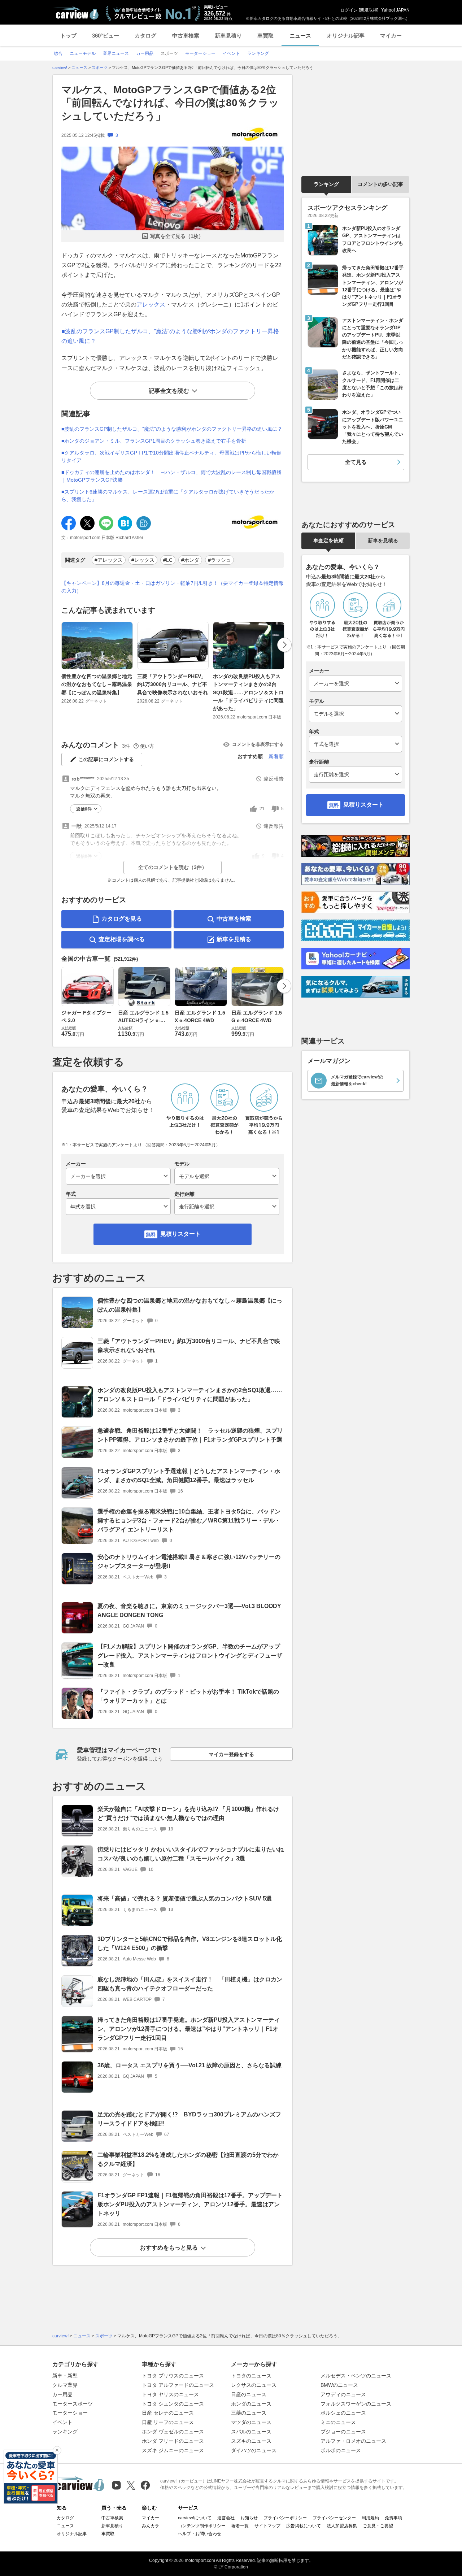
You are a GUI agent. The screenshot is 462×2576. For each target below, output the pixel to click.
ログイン (349, 10)
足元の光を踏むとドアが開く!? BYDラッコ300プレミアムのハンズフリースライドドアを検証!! (189, 2119)
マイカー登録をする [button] (231, 1754)
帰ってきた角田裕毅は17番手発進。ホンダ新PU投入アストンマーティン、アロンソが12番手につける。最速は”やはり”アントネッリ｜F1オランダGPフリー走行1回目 (189, 2029)
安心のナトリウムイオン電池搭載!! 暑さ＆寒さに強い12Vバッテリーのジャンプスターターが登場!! (189, 1561)
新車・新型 (65, 2376)
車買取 (265, 36)
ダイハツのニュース (254, 2450)
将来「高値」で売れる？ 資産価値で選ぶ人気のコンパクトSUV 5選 (185, 1899)
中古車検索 (186, 36)
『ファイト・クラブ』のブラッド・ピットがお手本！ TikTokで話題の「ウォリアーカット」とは (188, 1696)
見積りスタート (180, 1234)
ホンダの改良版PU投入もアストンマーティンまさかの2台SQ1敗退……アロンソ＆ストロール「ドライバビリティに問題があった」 (248, 692)
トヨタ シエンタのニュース (173, 2404)
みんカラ (151, 2526)
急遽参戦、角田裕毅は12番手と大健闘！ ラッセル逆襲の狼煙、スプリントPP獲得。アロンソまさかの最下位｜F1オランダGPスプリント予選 (190, 1435)
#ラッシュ (219, 560)
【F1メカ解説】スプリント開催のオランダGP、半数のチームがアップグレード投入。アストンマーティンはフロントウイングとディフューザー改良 (190, 1656)
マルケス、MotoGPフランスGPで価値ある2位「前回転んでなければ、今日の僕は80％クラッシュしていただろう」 (170, 103)
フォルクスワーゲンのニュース (356, 2404)
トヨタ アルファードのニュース (178, 2385)
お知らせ (249, 2518)
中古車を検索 (234, 919)
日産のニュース (249, 2394)
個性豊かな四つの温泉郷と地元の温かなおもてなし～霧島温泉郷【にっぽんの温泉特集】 (97, 684)
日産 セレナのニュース (168, 2413)
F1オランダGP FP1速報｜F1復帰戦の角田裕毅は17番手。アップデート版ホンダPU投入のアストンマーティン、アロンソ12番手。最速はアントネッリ (190, 2204)
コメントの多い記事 (380, 184)
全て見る (356, 462)
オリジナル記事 (346, 36)
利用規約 (370, 2518)
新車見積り (228, 36)
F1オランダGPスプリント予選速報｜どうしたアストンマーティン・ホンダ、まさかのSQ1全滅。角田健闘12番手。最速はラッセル (189, 1476)
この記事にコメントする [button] (106, 759)
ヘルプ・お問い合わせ (200, 2534)
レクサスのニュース (254, 2385)
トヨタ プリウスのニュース (173, 2376)
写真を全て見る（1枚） (177, 236)
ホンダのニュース (251, 2404)
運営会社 (226, 2518)
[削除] (57, 2450)
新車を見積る (234, 939)
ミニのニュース (338, 2422)
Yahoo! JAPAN (395, 10)
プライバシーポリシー (285, 2518)
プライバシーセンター (334, 2518)
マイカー (391, 36)
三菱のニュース (249, 2413)
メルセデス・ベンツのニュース (356, 2376)
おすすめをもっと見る (169, 2248)
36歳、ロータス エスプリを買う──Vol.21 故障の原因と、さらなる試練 (189, 2065)
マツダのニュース (251, 2422)
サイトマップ (267, 2526)
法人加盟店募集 (342, 2526)
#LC (168, 560)
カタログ (145, 36)
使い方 (147, 746)
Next (284, 645)
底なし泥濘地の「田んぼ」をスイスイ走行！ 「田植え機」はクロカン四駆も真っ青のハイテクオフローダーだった (190, 1984)
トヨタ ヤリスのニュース (170, 2394)
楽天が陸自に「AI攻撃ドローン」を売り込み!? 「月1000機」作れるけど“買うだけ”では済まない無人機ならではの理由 (188, 1813)
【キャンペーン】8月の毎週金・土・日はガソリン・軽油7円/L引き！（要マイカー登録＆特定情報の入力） (173, 587)
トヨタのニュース (251, 2376)
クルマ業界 (65, 2385)
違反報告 (274, 779)
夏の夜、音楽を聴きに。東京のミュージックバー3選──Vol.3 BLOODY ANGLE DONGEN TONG (189, 1611)
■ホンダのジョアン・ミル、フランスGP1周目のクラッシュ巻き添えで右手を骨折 (154, 441)
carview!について (195, 2518)
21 (262, 809)
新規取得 (369, 10)
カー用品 (62, 2394)
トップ (68, 36)
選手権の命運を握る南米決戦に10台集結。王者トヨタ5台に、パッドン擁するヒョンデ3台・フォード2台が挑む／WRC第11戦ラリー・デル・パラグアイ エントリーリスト (189, 1521)
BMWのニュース (339, 2385)
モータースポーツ (73, 2404)
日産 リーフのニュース (168, 2422)
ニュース (300, 36)
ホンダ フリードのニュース (173, 2441)
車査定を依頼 (328, 540)
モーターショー (70, 2413)
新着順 (276, 756)
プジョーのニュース (343, 2432)
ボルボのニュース (341, 2450)
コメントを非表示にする (258, 744)
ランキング (326, 184)
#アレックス (109, 560)
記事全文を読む (169, 391)
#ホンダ (190, 560)
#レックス (143, 560)
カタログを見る (122, 919)
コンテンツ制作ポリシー (202, 2526)
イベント (62, 2422)
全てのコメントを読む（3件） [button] (173, 867)
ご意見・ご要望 (378, 2526)
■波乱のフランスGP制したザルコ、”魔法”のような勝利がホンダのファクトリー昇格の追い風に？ (172, 429)
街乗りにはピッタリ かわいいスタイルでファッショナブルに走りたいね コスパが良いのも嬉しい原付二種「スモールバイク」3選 (191, 1854)
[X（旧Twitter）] (131, 2485)
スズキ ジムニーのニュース (173, 2450)
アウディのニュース (343, 2394)
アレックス (151, 305)
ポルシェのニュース (343, 2413)
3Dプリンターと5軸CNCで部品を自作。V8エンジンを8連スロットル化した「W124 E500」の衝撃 (190, 1943)
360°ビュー (106, 36)
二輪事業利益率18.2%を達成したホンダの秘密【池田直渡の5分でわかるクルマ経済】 (188, 2159)
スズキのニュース (251, 2441)
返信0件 (84, 809)
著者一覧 (240, 2526)
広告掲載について (304, 2526)
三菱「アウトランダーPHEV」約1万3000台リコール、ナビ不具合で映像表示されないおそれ (173, 684)
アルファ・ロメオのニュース (353, 2441)
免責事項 (393, 2518)
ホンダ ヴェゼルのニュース (173, 2432)
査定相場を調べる (122, 939)
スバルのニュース (251, 2432)
